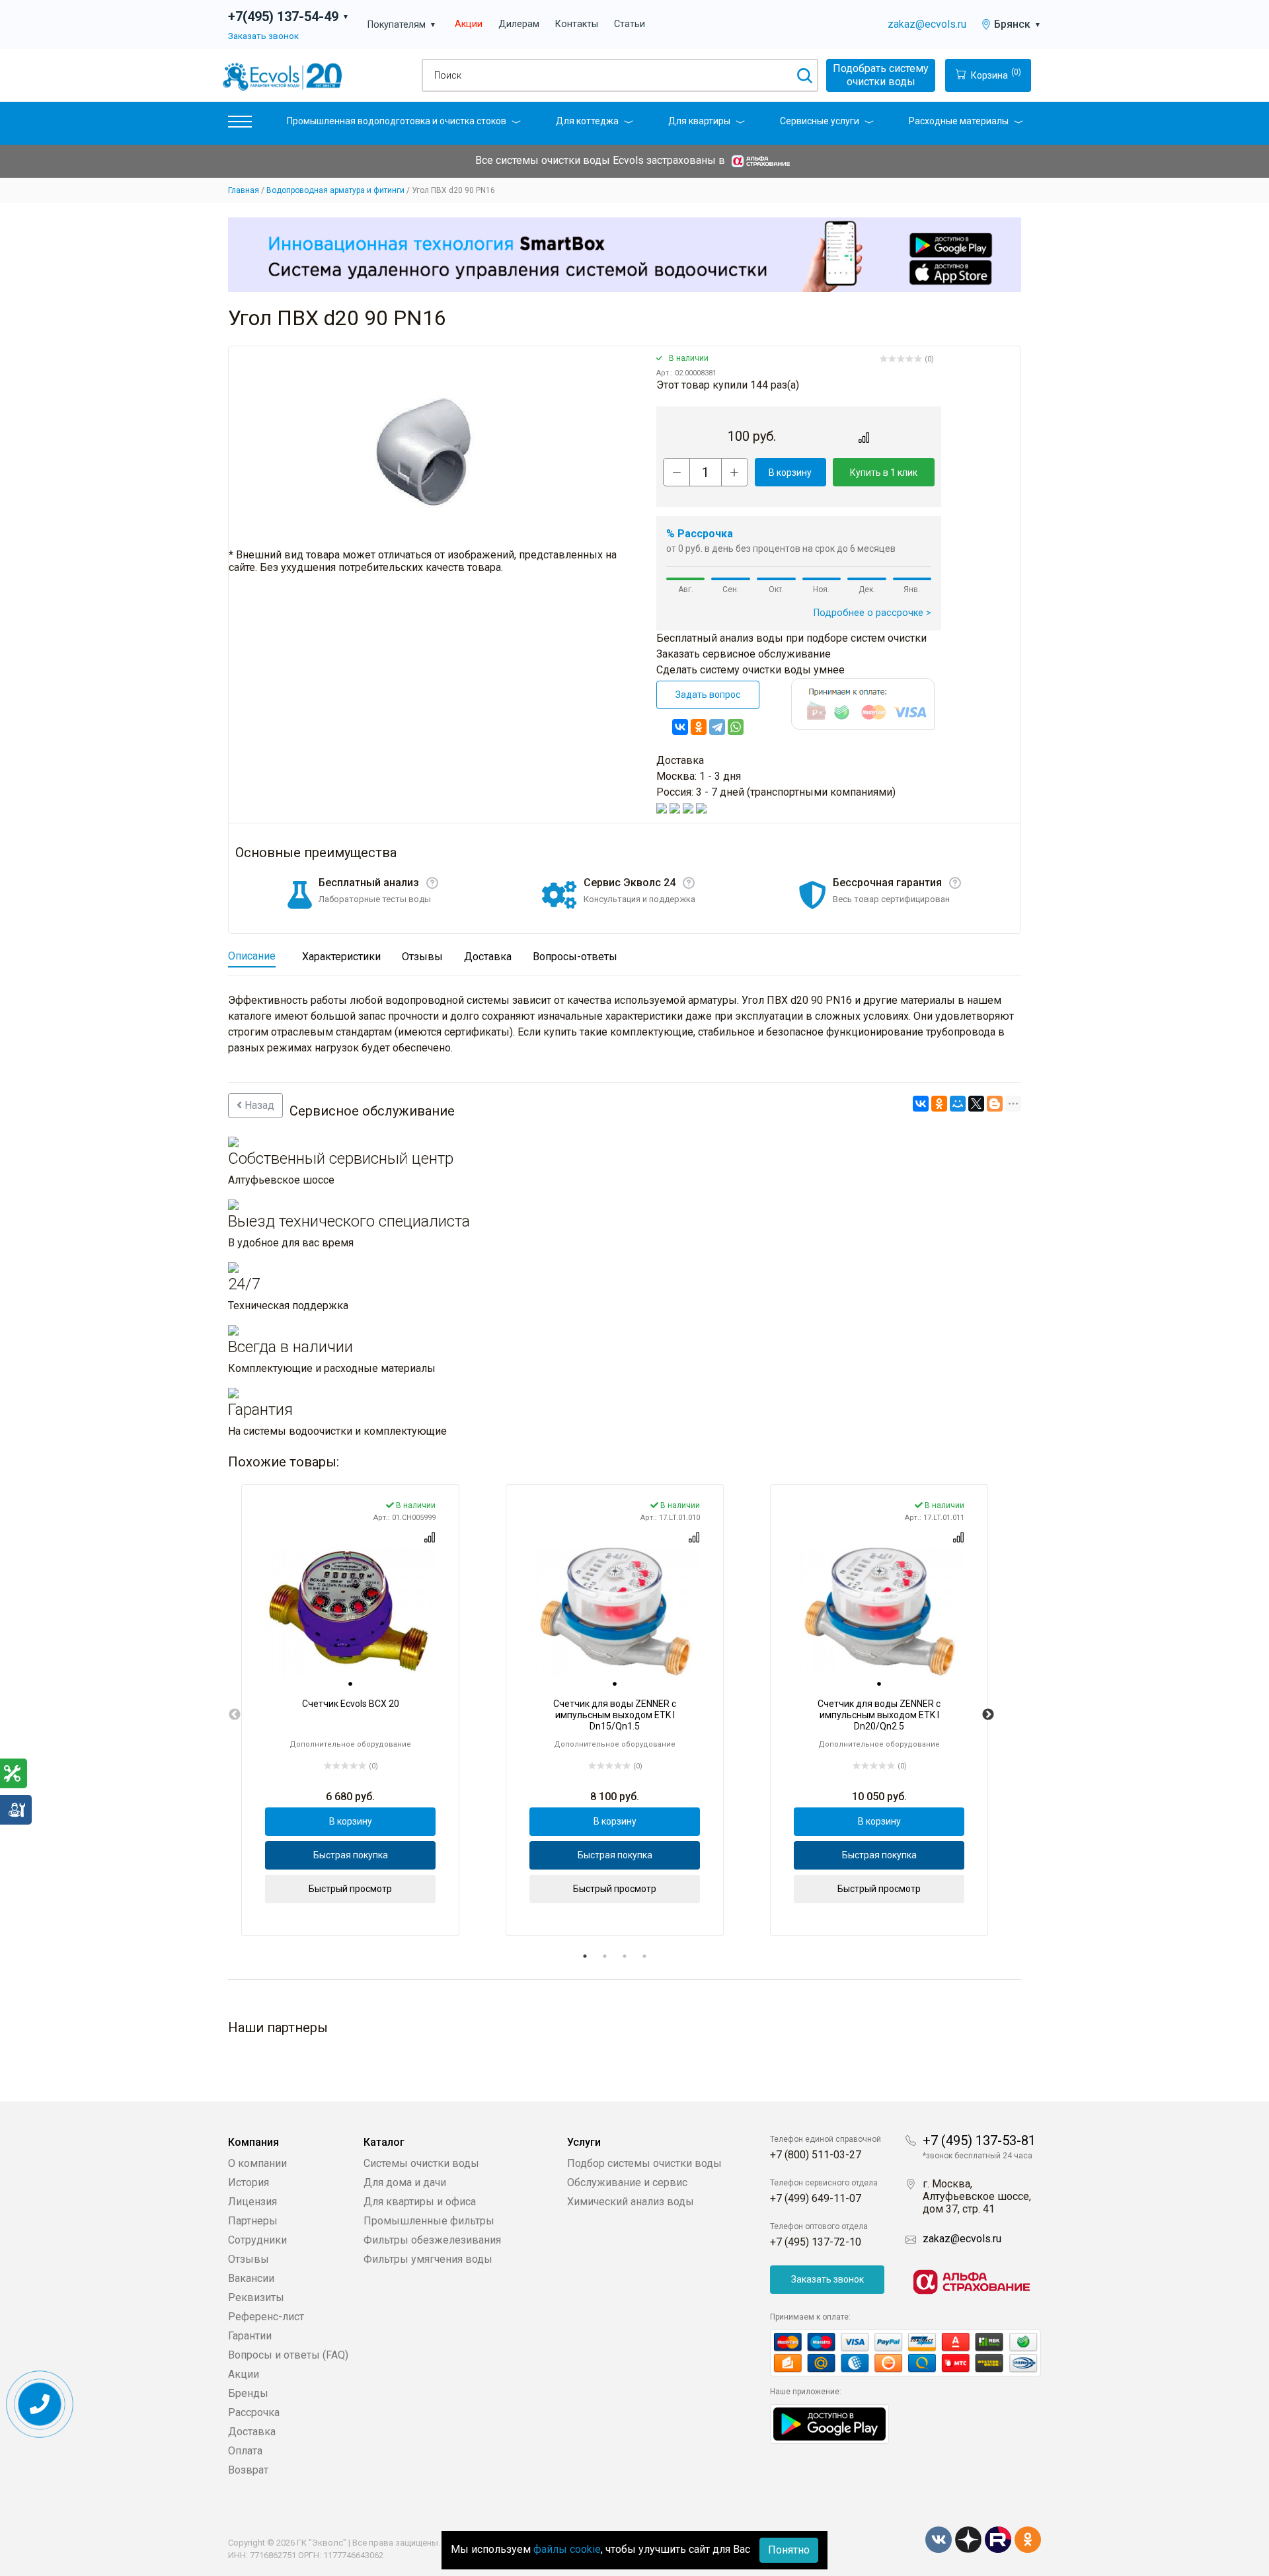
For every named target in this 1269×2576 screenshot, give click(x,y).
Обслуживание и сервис (627, 2182)
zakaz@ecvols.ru (927, 24)
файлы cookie (567, 2549)
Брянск (1018, 24)
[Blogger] (995, 1104)
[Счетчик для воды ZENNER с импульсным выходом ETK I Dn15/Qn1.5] (615, 1612)
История (249, 2182)
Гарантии (250, 2336)
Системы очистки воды (421, 2163)
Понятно (789, 2550)
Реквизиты (256, 2297)
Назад (258, 1105)
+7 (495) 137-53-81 (979, 2140)
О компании (257, 2163)
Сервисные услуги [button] (820, 121)
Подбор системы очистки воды (644, 2163)
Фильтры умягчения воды (428, 2259)
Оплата (245, 2451)
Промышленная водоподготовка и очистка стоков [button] (397, 121)
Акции (469, 24)
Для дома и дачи (405, 2182)
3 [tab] (625, 1956)
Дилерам (519, 24)
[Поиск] (804, 75)
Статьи (630, 24)
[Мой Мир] (958, 1104)
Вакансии (251, 2278)
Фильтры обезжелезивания (432, 2240)
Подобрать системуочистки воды (881, 75)
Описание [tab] (252, 956)
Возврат (248, 2470)
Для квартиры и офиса (420, 2202)
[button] (240, 125)
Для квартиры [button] (699, 121)
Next (988, 1715)
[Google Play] (829, 2423)
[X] (976, 1104)
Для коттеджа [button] (587, 121)
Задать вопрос (708, 695)
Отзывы (249, 2259)
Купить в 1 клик (884, 473)
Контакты (577, 24)
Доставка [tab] (488, 957)
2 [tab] (605, 1956)
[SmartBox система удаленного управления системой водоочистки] (625, 254)
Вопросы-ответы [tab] (575, 957)
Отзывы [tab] (422, 957)
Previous (235, 1715)
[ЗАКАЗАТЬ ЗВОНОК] (40, 2405)
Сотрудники (257, 2240)
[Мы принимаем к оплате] (905, 2353)
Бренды (248, 2393)
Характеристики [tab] (341, 957)
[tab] (350, 1685)
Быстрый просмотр (350, 1889)
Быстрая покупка (351, 1855)
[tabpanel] (350, 1710)
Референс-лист (266, 2317)
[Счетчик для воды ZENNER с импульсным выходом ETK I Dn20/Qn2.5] (879, 1612)
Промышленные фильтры (429, 2221)
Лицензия (252, 2202)
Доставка (252, 2432)
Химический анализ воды (631, 2202)
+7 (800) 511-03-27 (816, 2155)
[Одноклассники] (699, 727)
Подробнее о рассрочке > (872, 613)
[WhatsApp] (736, 727)
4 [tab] (644, 1956)
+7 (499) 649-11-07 (816, 2198)
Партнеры (253, 2221)
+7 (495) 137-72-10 (816, 2242)
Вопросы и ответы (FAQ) (288, 2355)
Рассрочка (254, 2412)
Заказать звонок (263, 36)
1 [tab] (585, 1956)
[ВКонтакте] (680, 727)
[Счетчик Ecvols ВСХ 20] (350, 1612)
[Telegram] (717, 727)
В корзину (790, 473)
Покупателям (402, 25)
